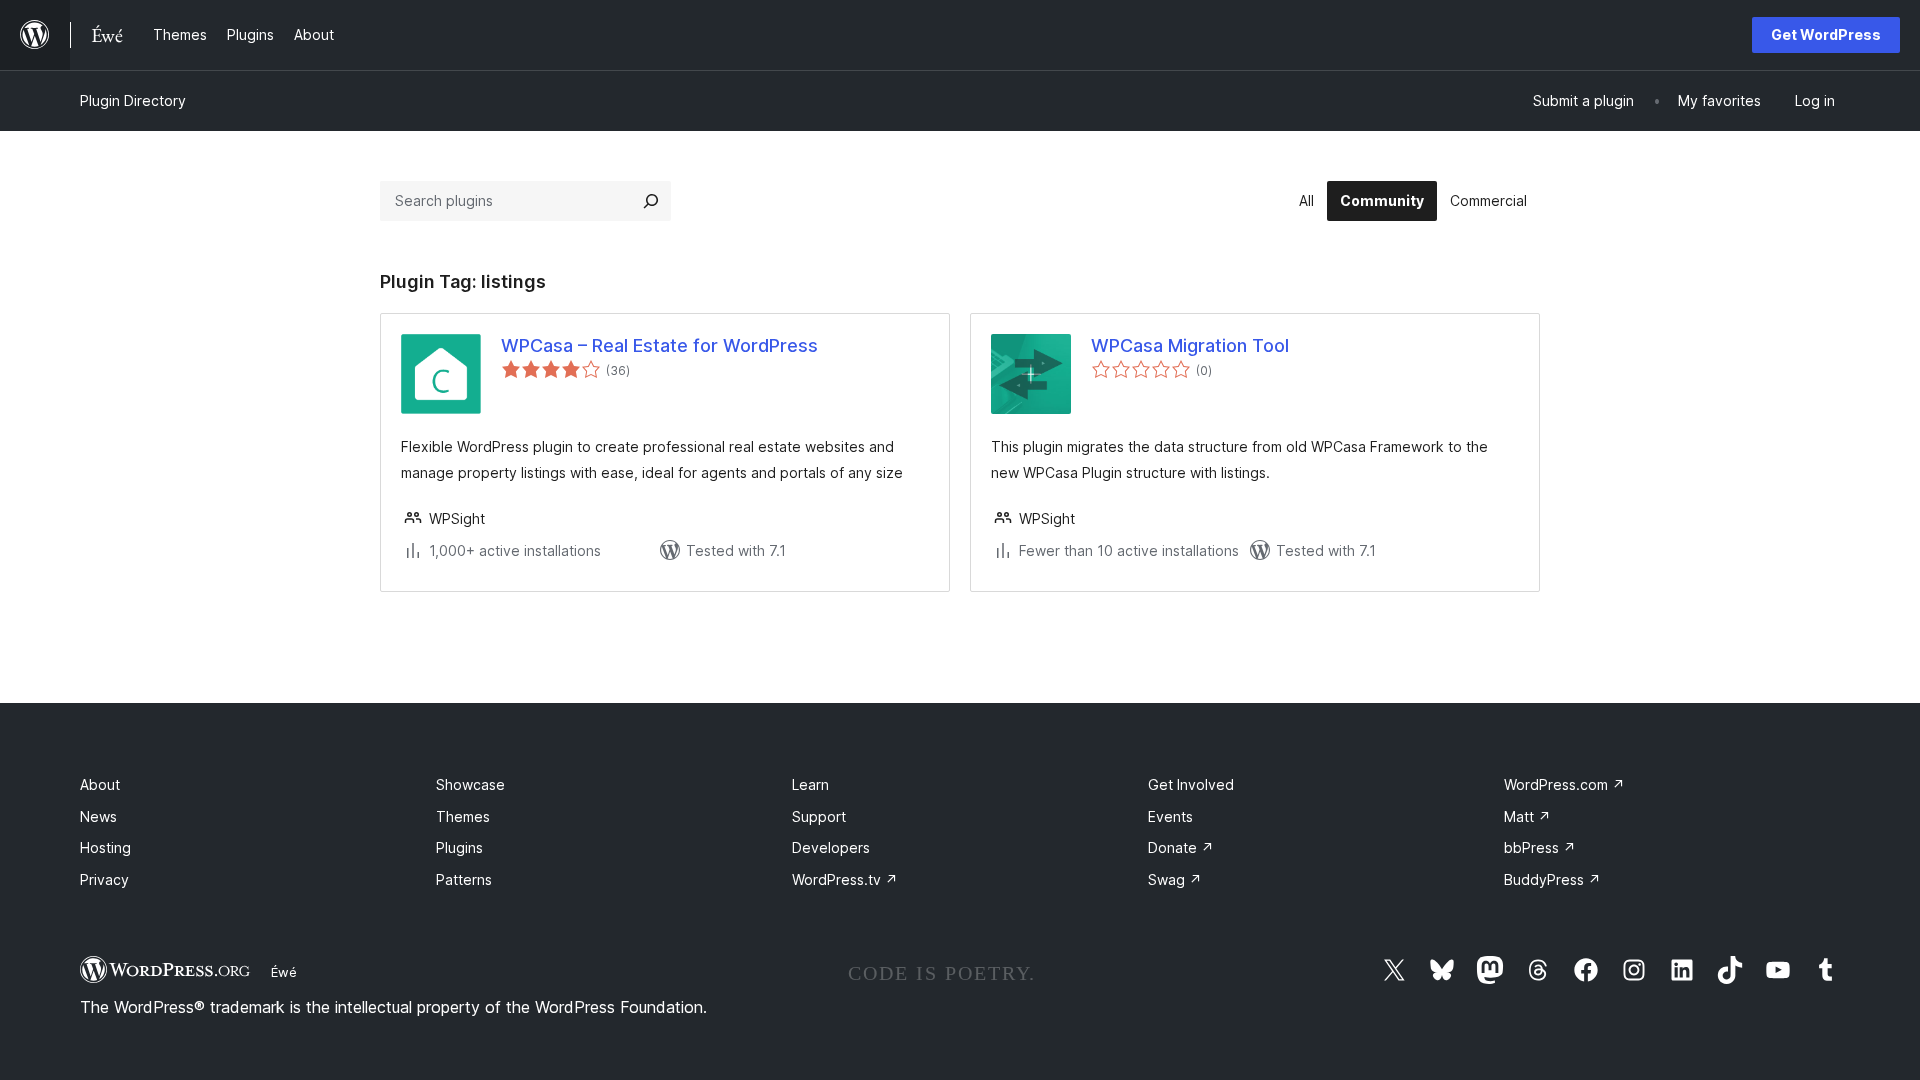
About (100, 784)
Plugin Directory (133, 100)
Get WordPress (1826, 34)
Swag (1175, 879)
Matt (1527, 816)
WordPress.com (1564, 784)
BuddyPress (1552, 879)
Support (819, 816)
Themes (463, 816)
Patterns (464, 879)
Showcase (470, 784)
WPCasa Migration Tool (1190, 345)
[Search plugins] (651, 201)
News (98, 816)
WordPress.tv (845, 879)
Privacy (104, 879)
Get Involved (1191, 784)
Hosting (105, 847)
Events (1170, 816)
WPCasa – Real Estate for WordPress (659, 345)
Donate (1181, 847)
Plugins (459, 847)
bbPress (1540, 847)
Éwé (284, 972)
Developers (831, 847)
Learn (810, 784)
